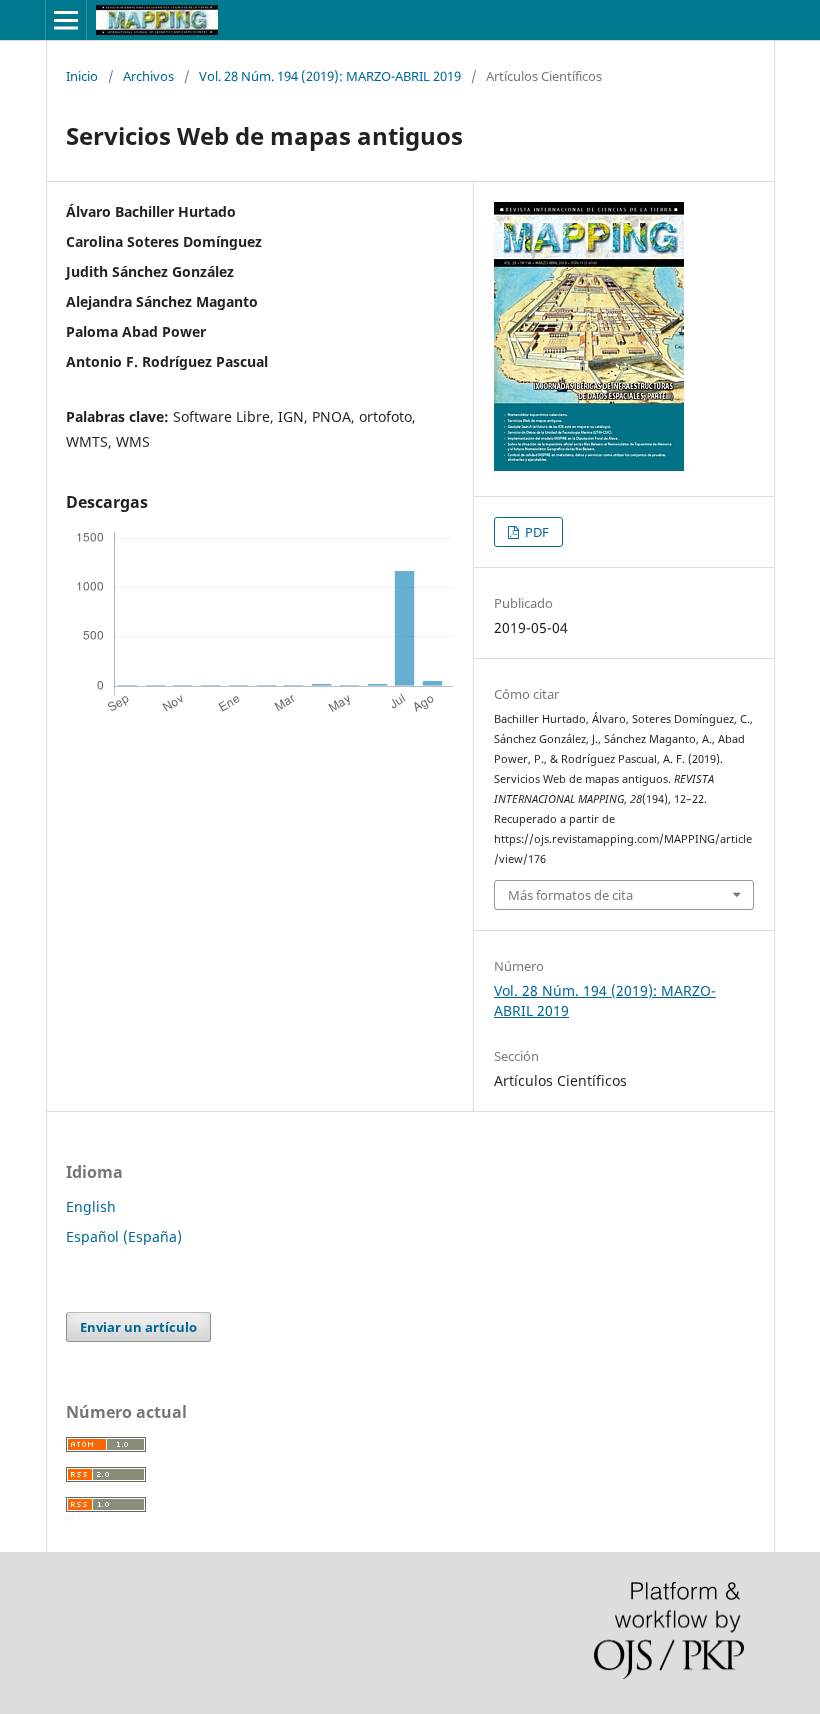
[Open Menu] (66, 20)
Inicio (82, 76)
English (91, 1206)
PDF (535, 532)
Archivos (148, 76)
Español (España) (124, 1236)
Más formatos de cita (570, 895)
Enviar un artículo (138, 1327)
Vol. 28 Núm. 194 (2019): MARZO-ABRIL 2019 (330, 76)
